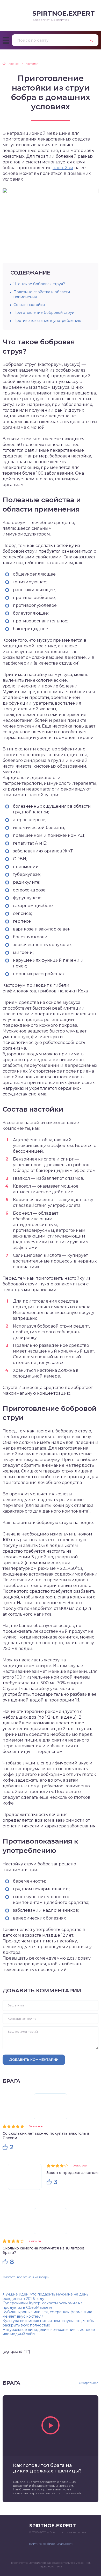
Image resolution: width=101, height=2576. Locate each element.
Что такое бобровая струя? (39, 284)
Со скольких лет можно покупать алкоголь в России (46, 2136)
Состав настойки (29, 305)
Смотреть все (89, 2383)
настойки (63, 168)
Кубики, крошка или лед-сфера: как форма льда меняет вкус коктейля (47, 2314)
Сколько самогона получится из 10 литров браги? (44, 2250)
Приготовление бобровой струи (44, 313)
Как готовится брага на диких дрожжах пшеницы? (47, 2468)
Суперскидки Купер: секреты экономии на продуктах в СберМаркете (43, 2305)
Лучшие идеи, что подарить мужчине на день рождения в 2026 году (45, 2296)
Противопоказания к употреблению (47, 321)
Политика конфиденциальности (51, 2544)
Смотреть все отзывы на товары (26, 2277)
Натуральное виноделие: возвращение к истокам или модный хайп (49, 2332)
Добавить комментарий (34, 2059)
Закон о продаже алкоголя (73, 2173)
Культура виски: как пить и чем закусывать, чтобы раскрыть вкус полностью (49, 2323)
